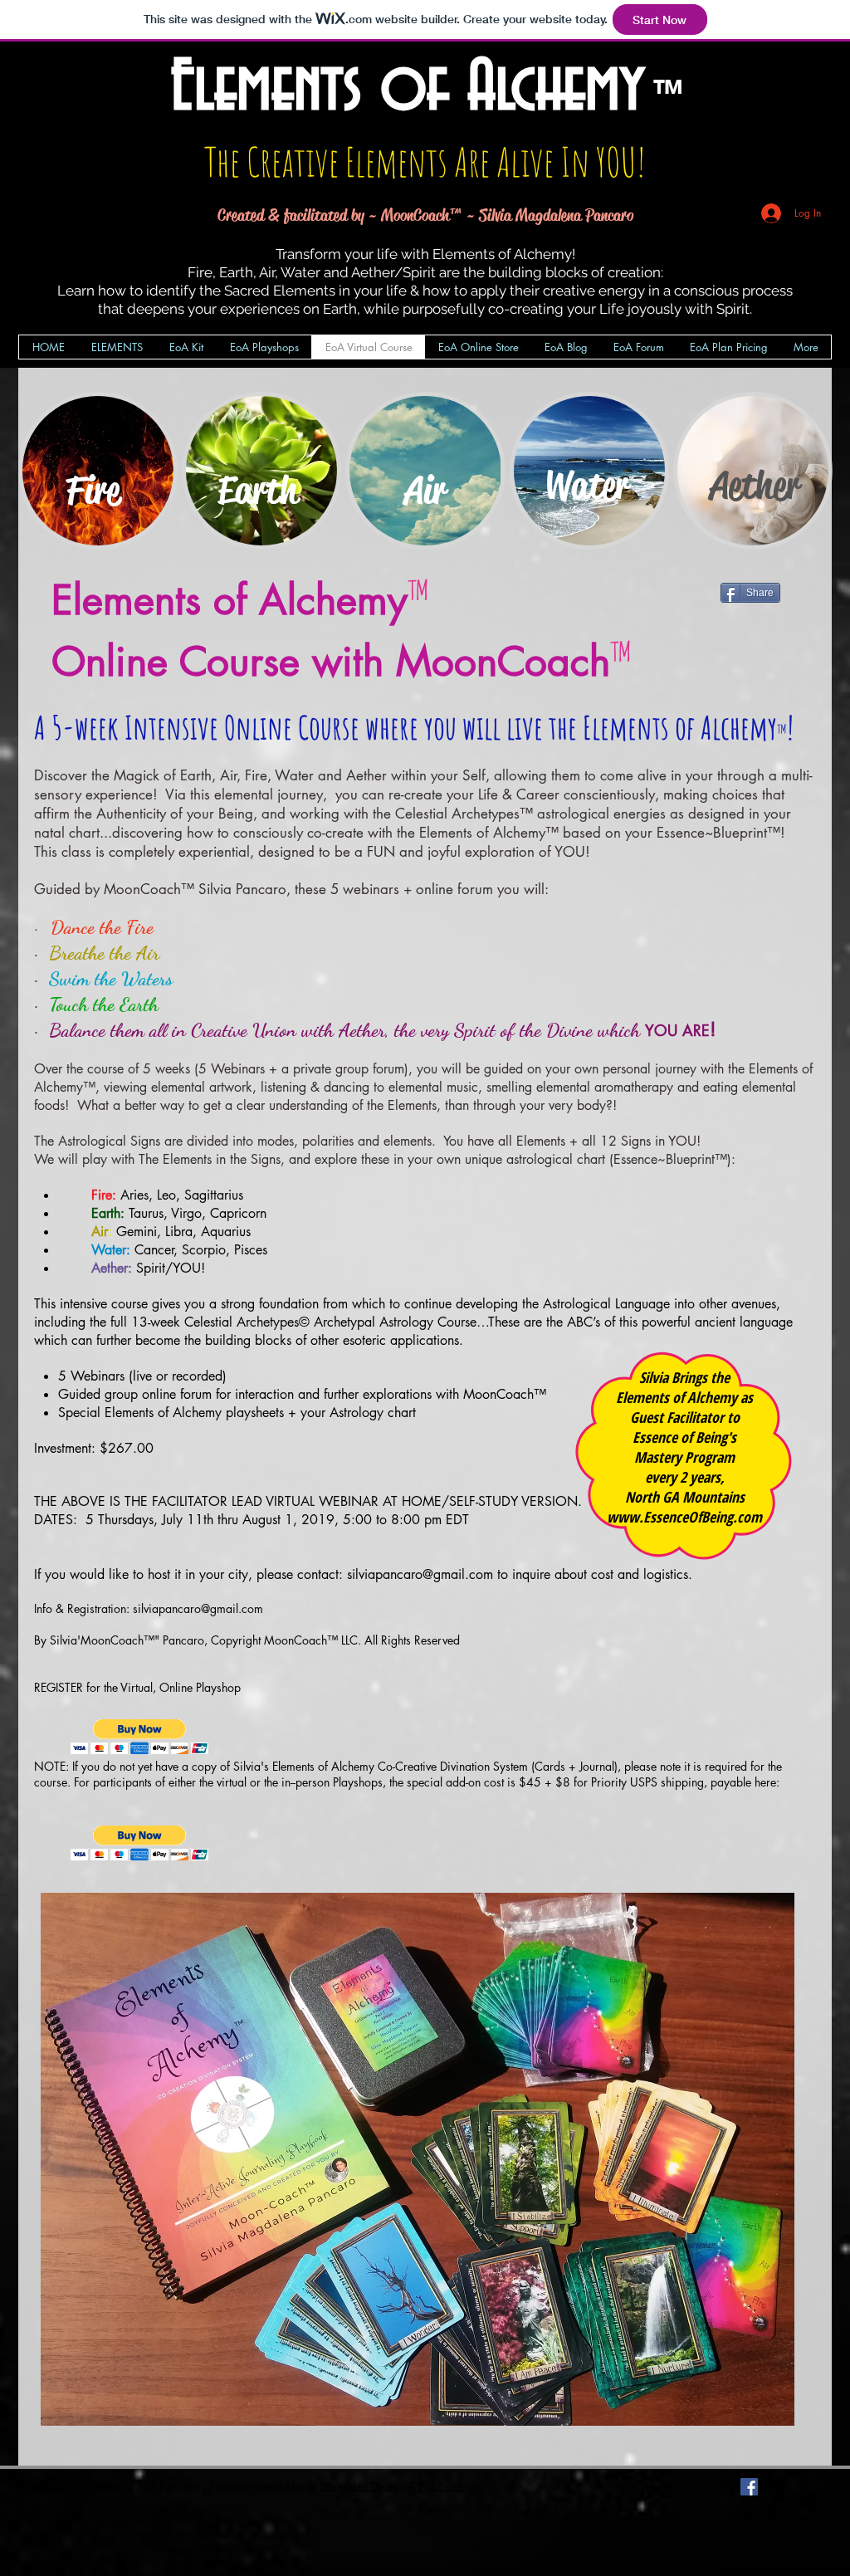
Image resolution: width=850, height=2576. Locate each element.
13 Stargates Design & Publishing (391, 2486)
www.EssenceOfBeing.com (684, 1517)
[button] (140, 1737)
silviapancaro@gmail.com (420, 1574)
